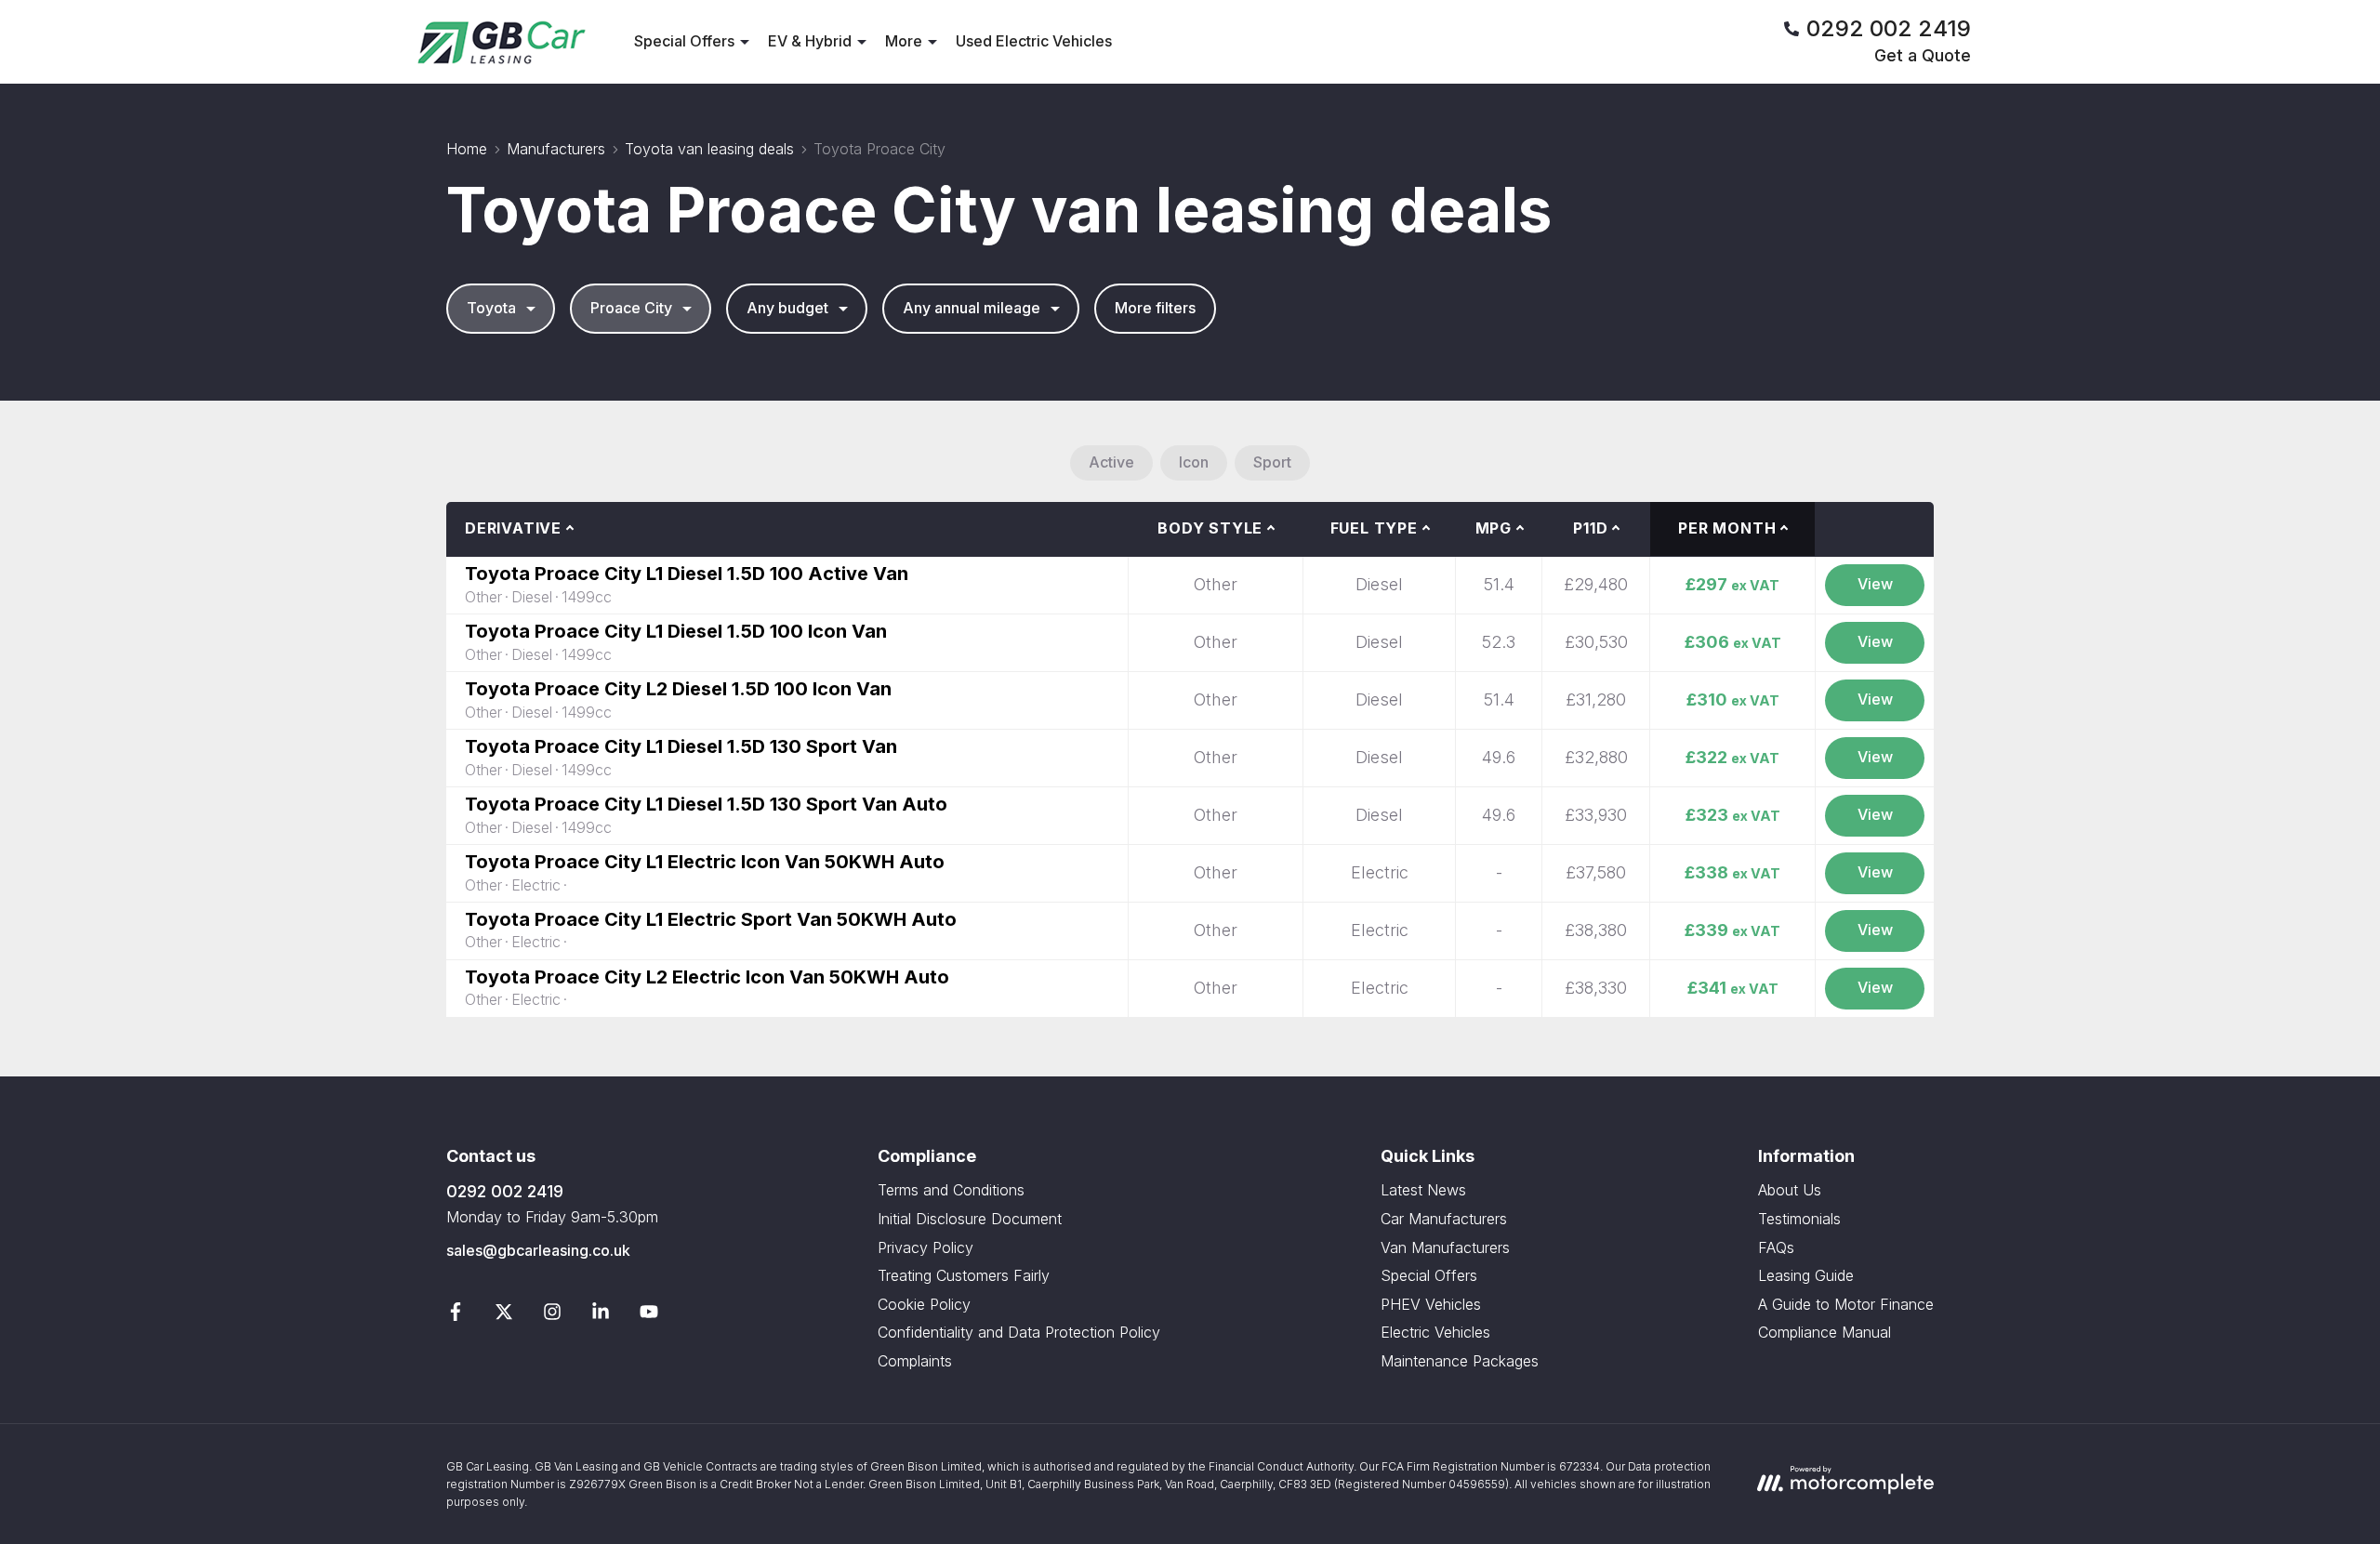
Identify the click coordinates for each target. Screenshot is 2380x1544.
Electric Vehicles (1435, 1332)
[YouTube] (649, 1315)
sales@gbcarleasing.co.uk (538, 1250)
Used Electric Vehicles (1034, 41)
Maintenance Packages (1460, 1361)
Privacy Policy (926, 1247)
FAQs (1776, 1247)
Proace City (631, 308)
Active (1111, 462)
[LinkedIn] (601, 1315)
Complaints (915, 1361)
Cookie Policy (924, 1304)
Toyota (491, 308)
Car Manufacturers (1444, 1219)
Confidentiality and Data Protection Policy (1019, 1332)
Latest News (1423, 1190)
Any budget (787, 308)
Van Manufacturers (1445, 1247)
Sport (1272, 462)
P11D (1590, 528)
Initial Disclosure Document (970, 1219)
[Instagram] (552, 1315)
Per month (1727, 528)
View (1875, 584)
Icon (1194, 462)
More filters (1155, 308)
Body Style (1210, 528)
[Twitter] (504, 1315)
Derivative (513, 528)
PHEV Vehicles (1431, 1304)
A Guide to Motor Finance (1846, 1304)
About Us (1790, 1190)
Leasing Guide (1806, 1275)
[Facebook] (456, 1315)
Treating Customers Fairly (964, 1275)
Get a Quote (1923, 55)
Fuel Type (1374, 528)
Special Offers (1429, 1275)
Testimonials (1799, 1219)
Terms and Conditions (951, 1190)
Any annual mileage (972, 308)
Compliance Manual (1825, 1332)
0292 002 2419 (505, 1191)
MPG (1494, 528)
